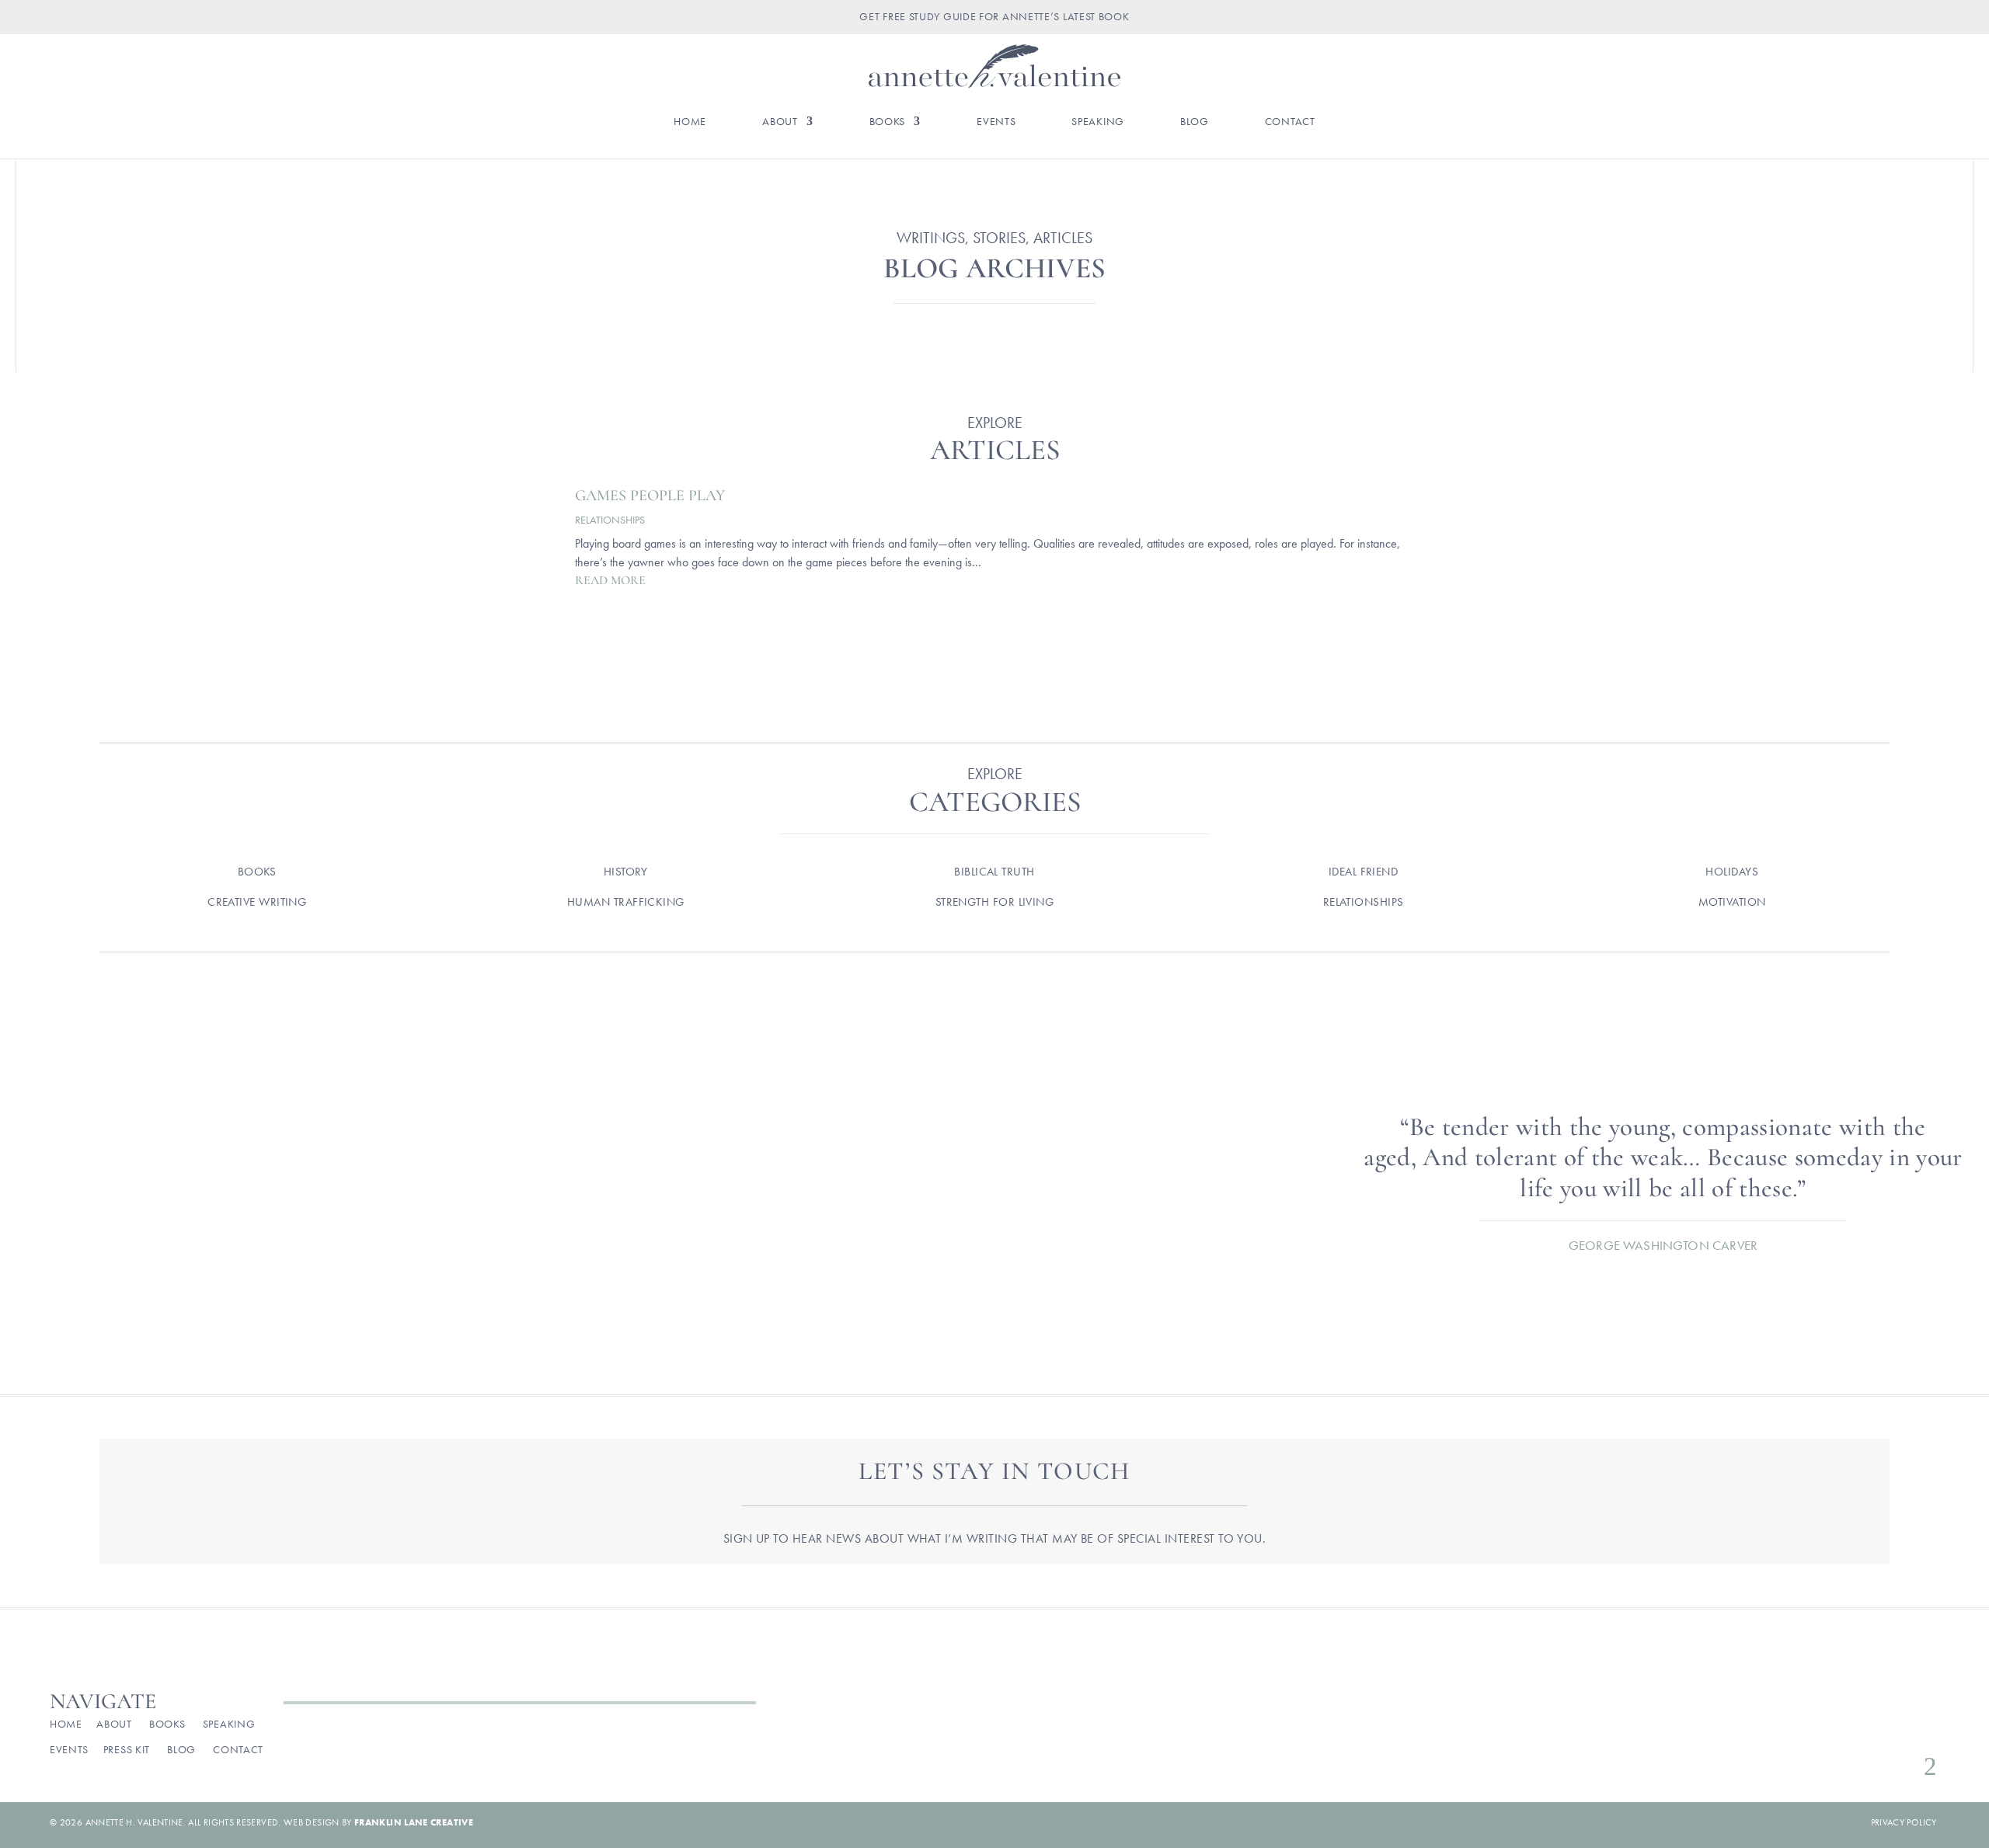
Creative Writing (257, 902)
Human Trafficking (626, 902)
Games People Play (650, 496)
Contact (1290, 122)
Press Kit (127, 1749)
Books (888, 122)
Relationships (610, 520)
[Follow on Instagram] (1851, 1728)
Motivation (1732, 902)
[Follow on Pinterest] (1901, 1728)
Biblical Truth (994, 872)
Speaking (1098, 122)
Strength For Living (995, 902)
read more (610, 580)
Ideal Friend (1363, 872)
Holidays (1732, 872)
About (780, 122)
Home (690, 122)
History (626, 872)
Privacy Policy (1904, 1822)
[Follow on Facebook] (1827, 1728)
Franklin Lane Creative (414, 1822)
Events (996, 122)
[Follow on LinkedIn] (1926, 1728)
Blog (1195, 122)
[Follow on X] (1876, 1728)
